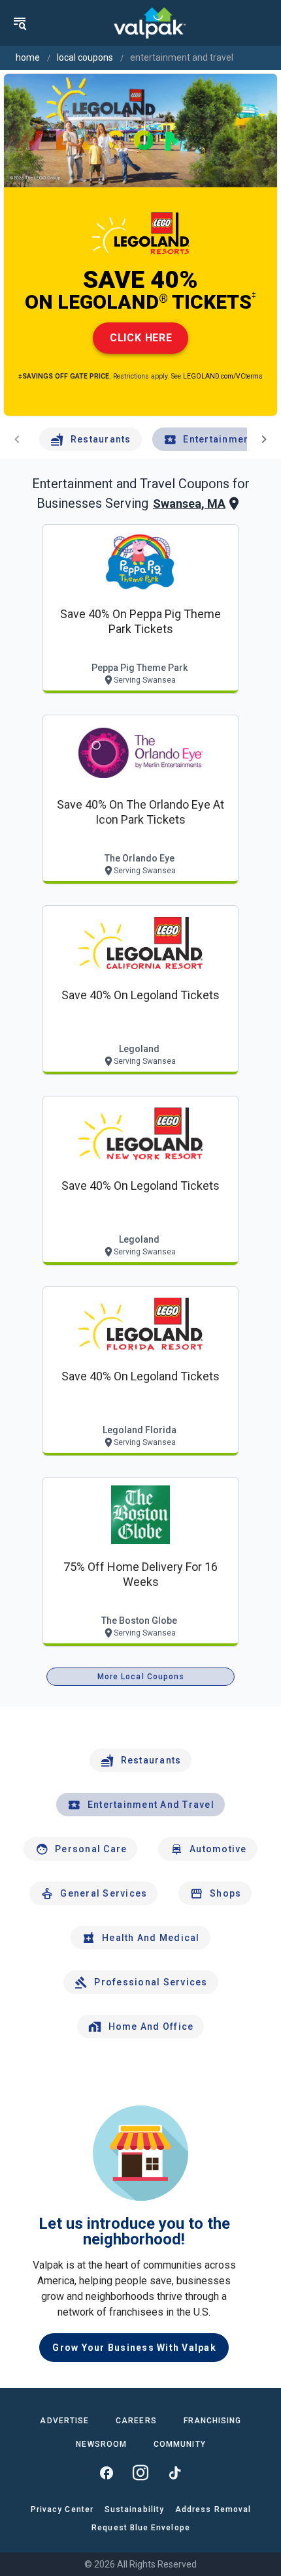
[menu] (20, 23)
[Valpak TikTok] (174, 2473)
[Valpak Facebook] (107, 2473)
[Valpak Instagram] (140, 2473)
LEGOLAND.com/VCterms (223, 376)
